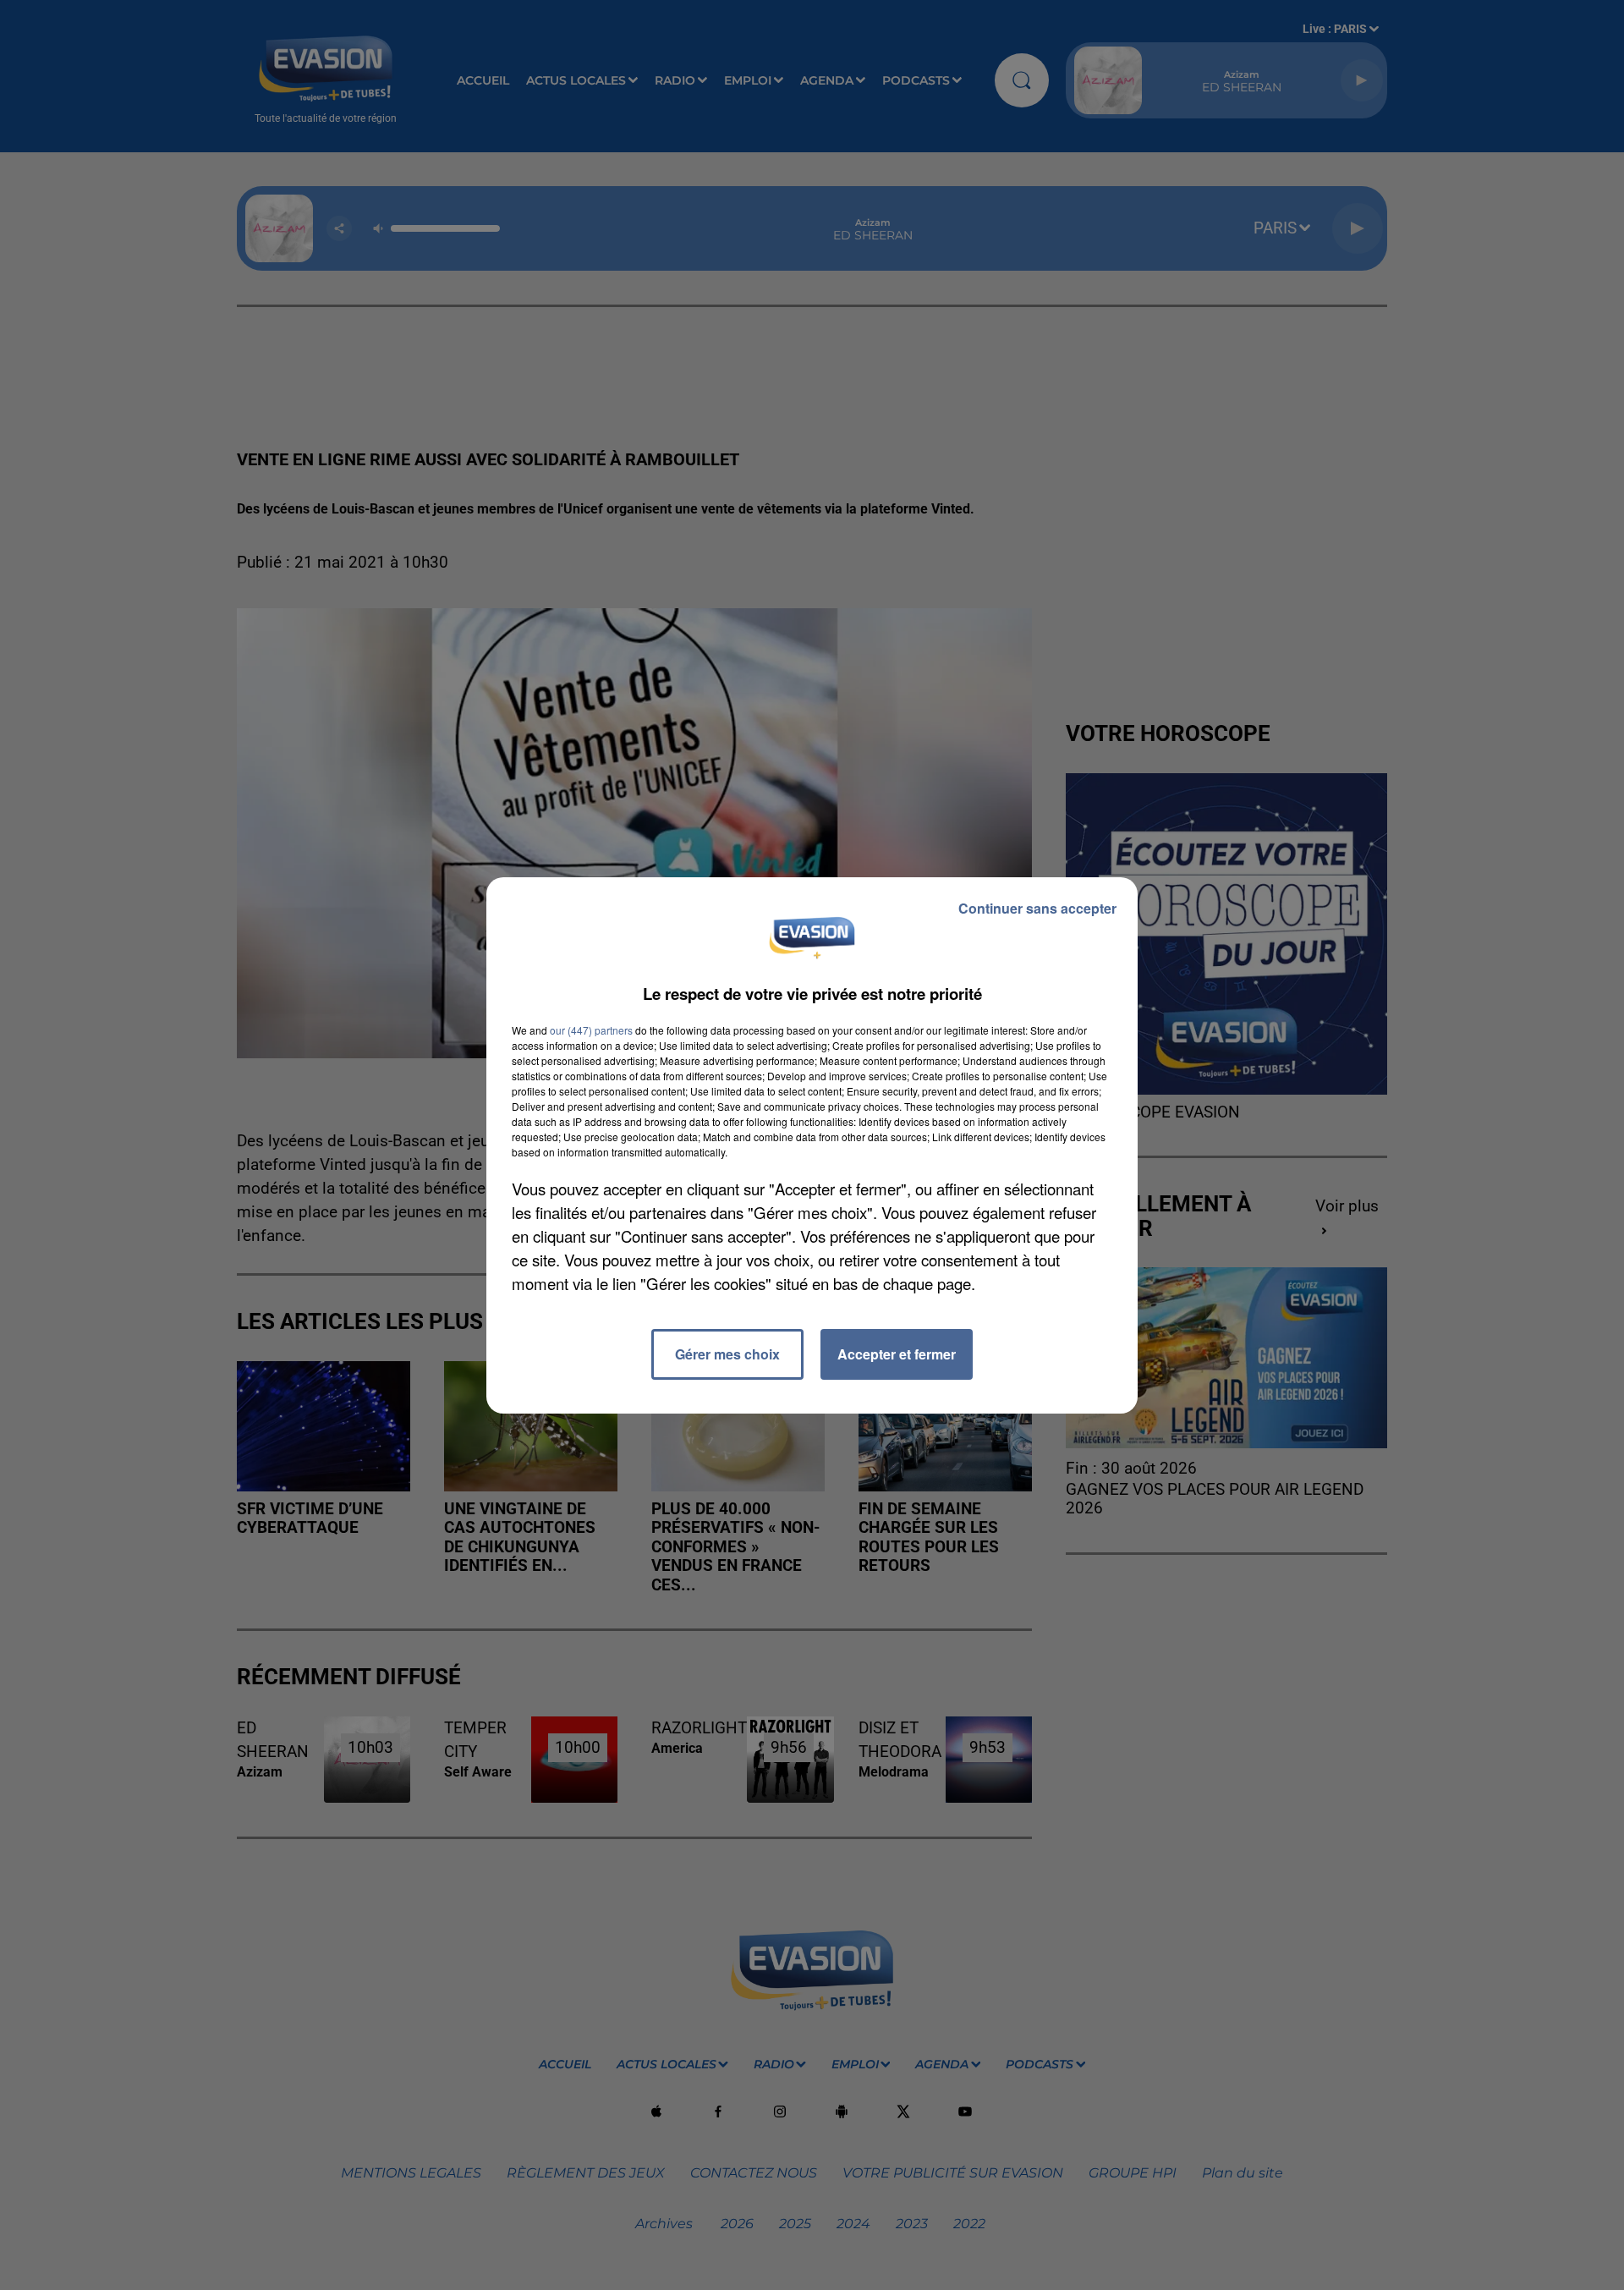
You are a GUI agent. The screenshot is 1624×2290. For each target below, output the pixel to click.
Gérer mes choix (727, 1354)
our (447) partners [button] (591, 1030)
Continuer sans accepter (1037, 908)
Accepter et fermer (897, 1354)
